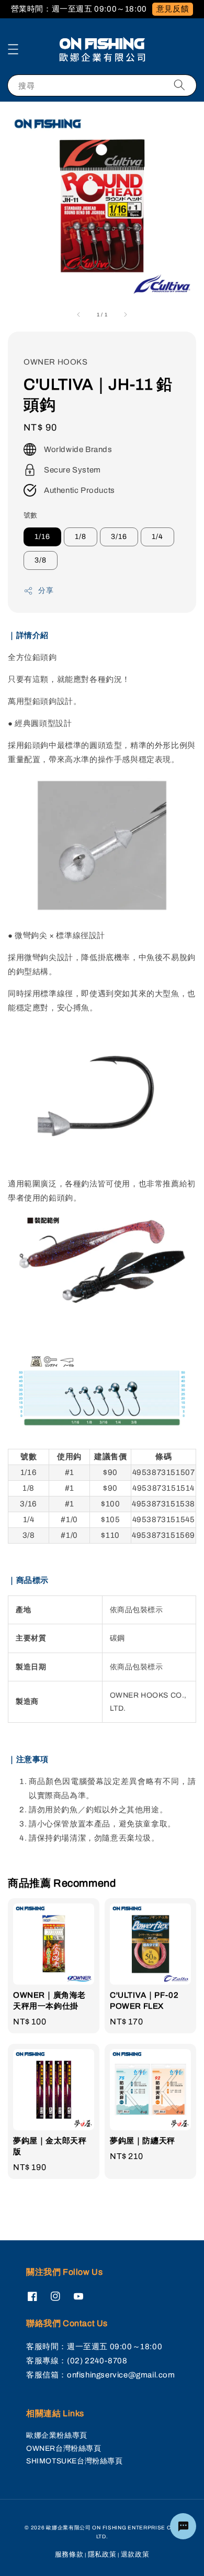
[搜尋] (179, 85)
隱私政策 (102, 2555)
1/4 (157, 537)
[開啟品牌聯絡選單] (183, 2526)
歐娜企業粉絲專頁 (57, 2435)
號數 (31, 515)
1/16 (42, 537)
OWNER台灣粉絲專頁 (64, 2448)
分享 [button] (46, 591)
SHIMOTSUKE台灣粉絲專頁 (75, 2461)
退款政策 (135, 2555)
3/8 (41, 560)
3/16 (119, 537)
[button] (13, 49)
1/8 (81, 537)
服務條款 (69, 2555)
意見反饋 (173, 9)
